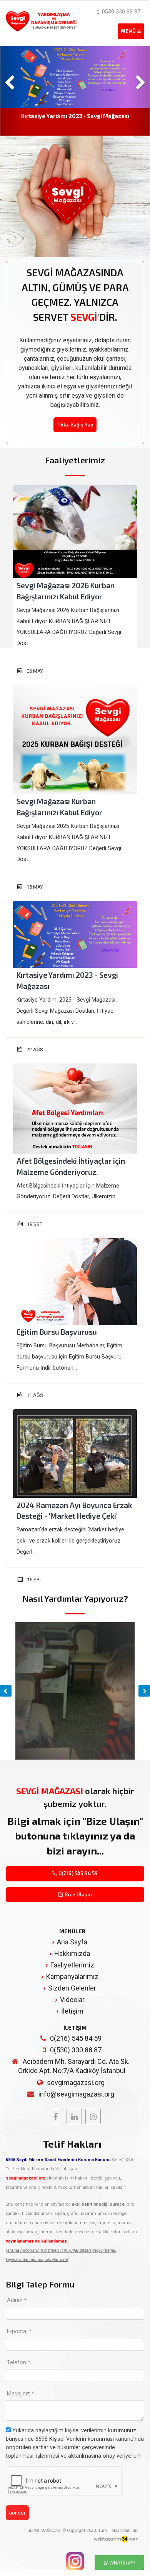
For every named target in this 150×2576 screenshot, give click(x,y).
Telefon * (19, 2363)
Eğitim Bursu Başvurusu (57, 1332)
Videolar (72, 2000)
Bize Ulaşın (78, 1894)
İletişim (72, 2011)
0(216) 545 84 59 (77, 1873)
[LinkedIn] (74, 2117)
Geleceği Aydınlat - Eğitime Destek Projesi (75, 116)
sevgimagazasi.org (76, 2083)
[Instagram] (93, 2117)
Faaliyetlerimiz (72, 1965)
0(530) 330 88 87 (76, 2050)
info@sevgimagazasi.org (76, 2094)
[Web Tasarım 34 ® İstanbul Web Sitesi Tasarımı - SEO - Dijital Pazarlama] (116, 2539)
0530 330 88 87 (120, 12)
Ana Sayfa (72, 1942)
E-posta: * (19, 2331)
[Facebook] (55, 2117)
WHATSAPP (122, 2563)
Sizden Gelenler (72, 1988)
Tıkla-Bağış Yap (75, 425)
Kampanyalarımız (72, 1976)
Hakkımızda (72, 1953)
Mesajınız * (21, 2394)
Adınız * (17, 2300)
